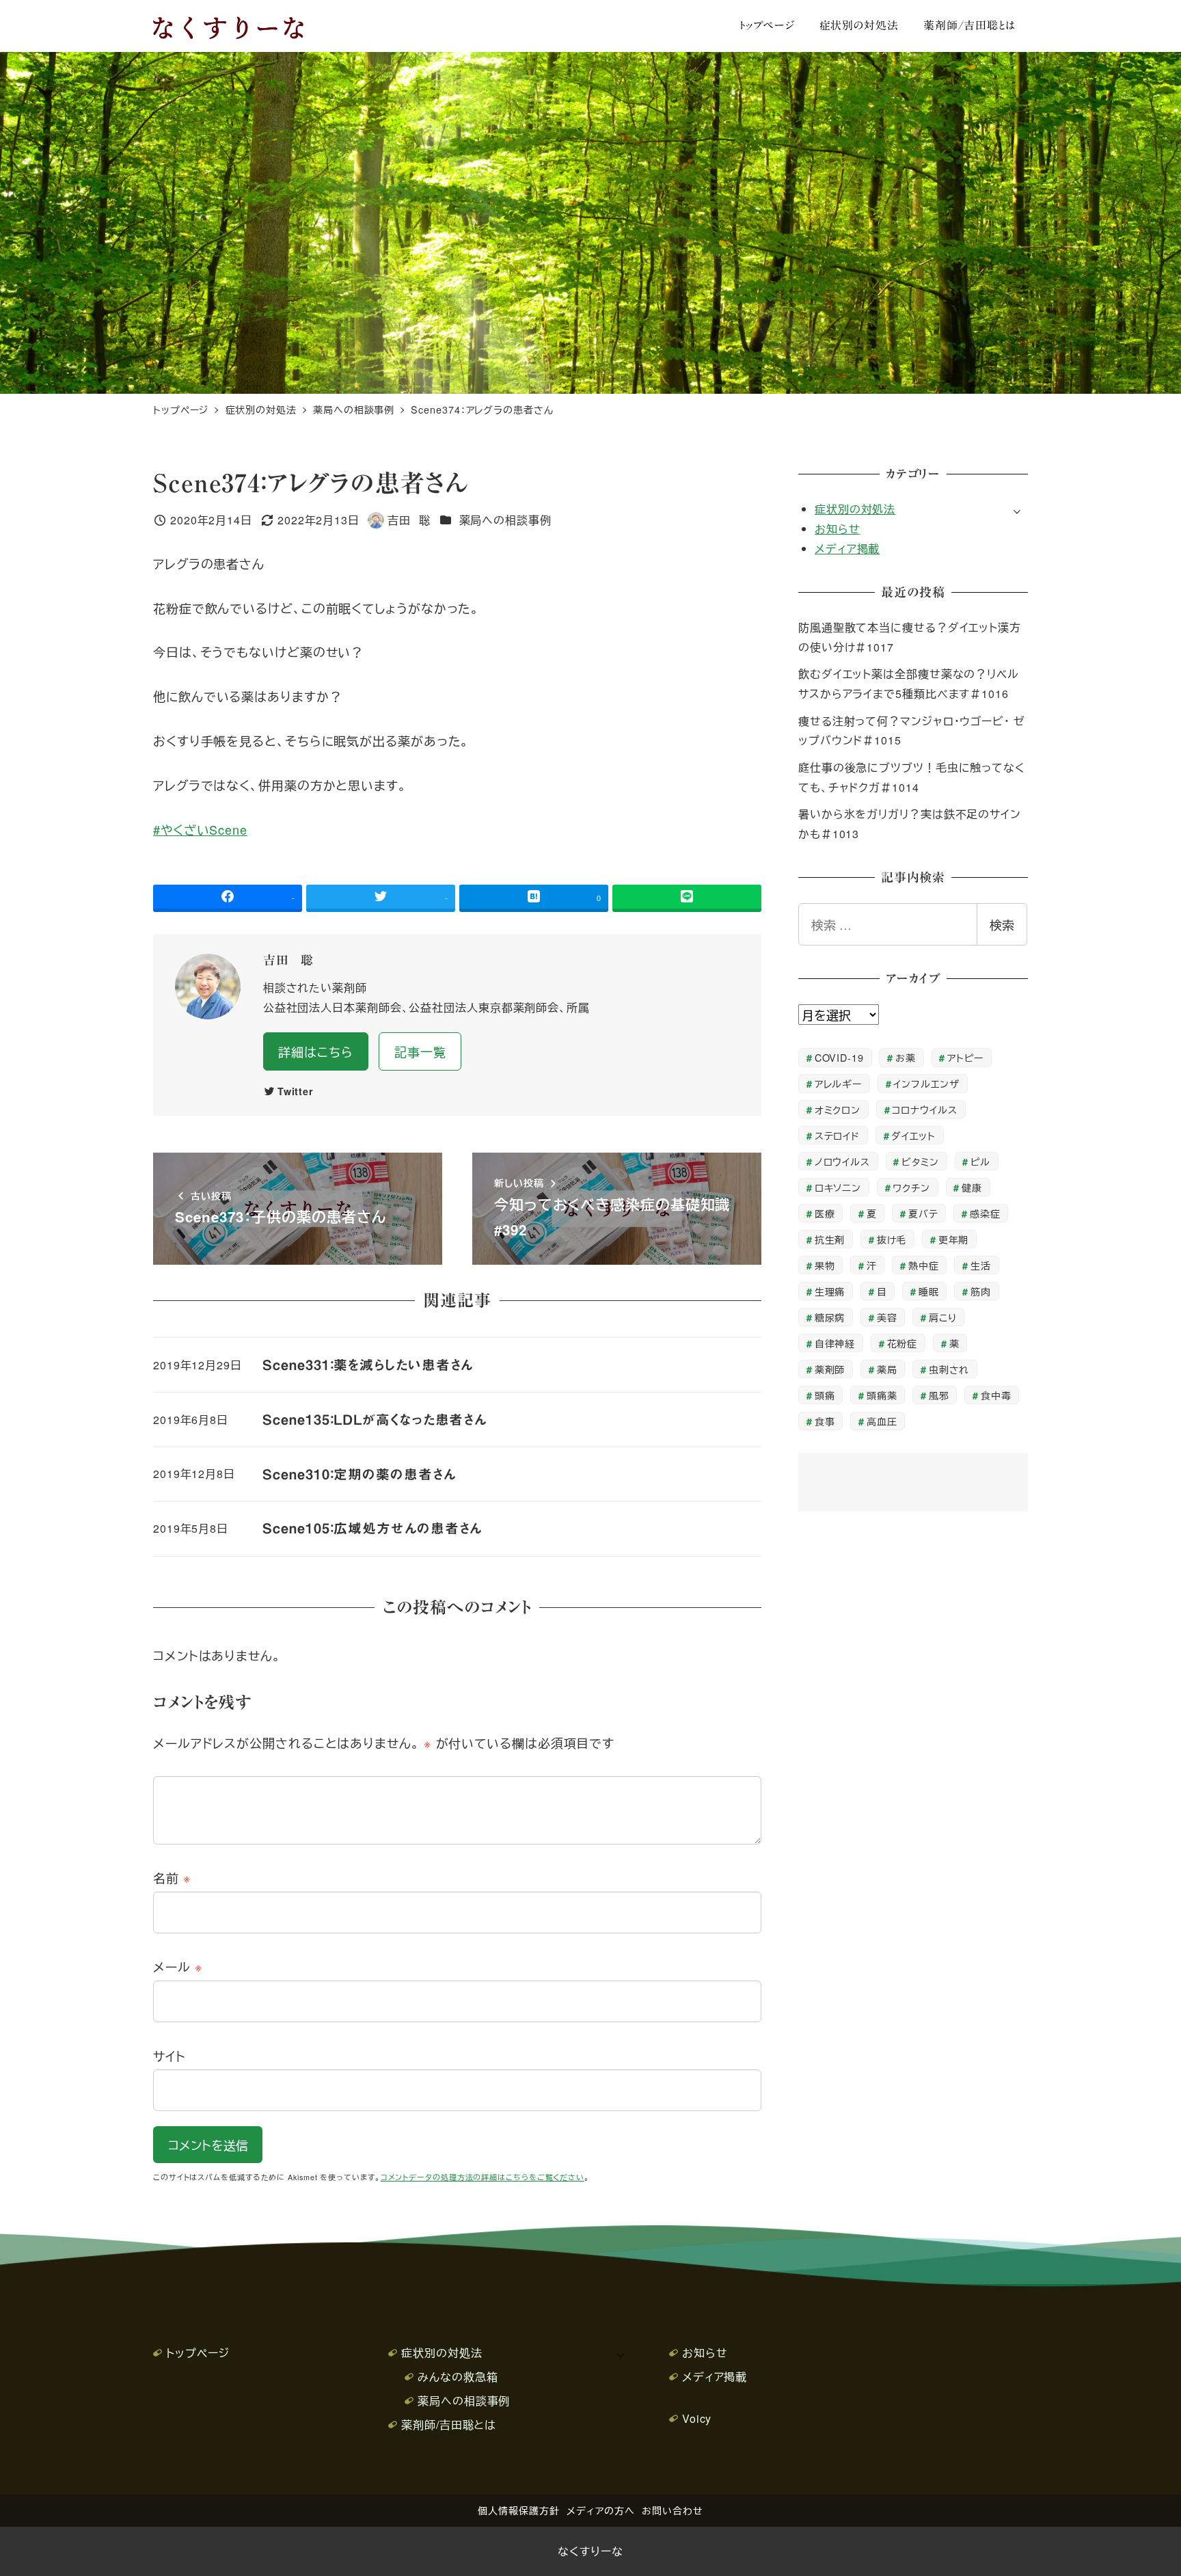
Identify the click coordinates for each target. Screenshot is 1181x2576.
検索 (1002, 924)
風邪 (939, 1395)
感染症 (985, 1213)
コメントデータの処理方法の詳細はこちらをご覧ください (483, 2177)
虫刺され (949, 1369)
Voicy (697, 2418)
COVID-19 (839, 1057)
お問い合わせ (672, 2510)
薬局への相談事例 (505, 520)
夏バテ (923, 1213)
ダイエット (913, 1135)
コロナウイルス (924, 1109)
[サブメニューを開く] (1017, 510)
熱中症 (924, 1265)
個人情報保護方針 (518, 2510)
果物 (825, 1265)
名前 (172, 1877)
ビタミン (920, 1161)
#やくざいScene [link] (200, 829)
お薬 (906, 1057)
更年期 (954, 1239)
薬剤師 (830, 1369)
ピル (980, 1161)
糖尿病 (830, 1317)
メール (178, 1966)
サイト (169, 2056)
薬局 (887, 1369)
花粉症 (902, 1343)
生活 (981, 1265)
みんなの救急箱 (458, 2377)
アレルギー (839, 1083)
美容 (887, 1317)
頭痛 (825, 1395)
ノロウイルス (842, 1161)
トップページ (198, 2353)
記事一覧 (420, 1051)
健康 (972, 1187)
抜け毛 (892, 1239)
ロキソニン (838, 1187)
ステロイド (838, 1135)
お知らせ (838, 529)
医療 (825, 1213)
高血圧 (882, 1421)
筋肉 (981, 1291)
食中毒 (996, 1395)
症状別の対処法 (855, 509)
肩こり (943, 1317)
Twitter (296, 1091)
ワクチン (911, 1187)
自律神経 (835, 1343)
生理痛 (830, 1291)
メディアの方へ (600, 2510)
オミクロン (838, 1109)
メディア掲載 (847, 549)
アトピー (965, 1057)
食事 (825, 1421)
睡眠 (929, 1291)
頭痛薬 (882, 1395)
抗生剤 (830, 1239)
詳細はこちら (315, 1051)
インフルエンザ (926, 1083)
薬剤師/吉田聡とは (449, 2425)
